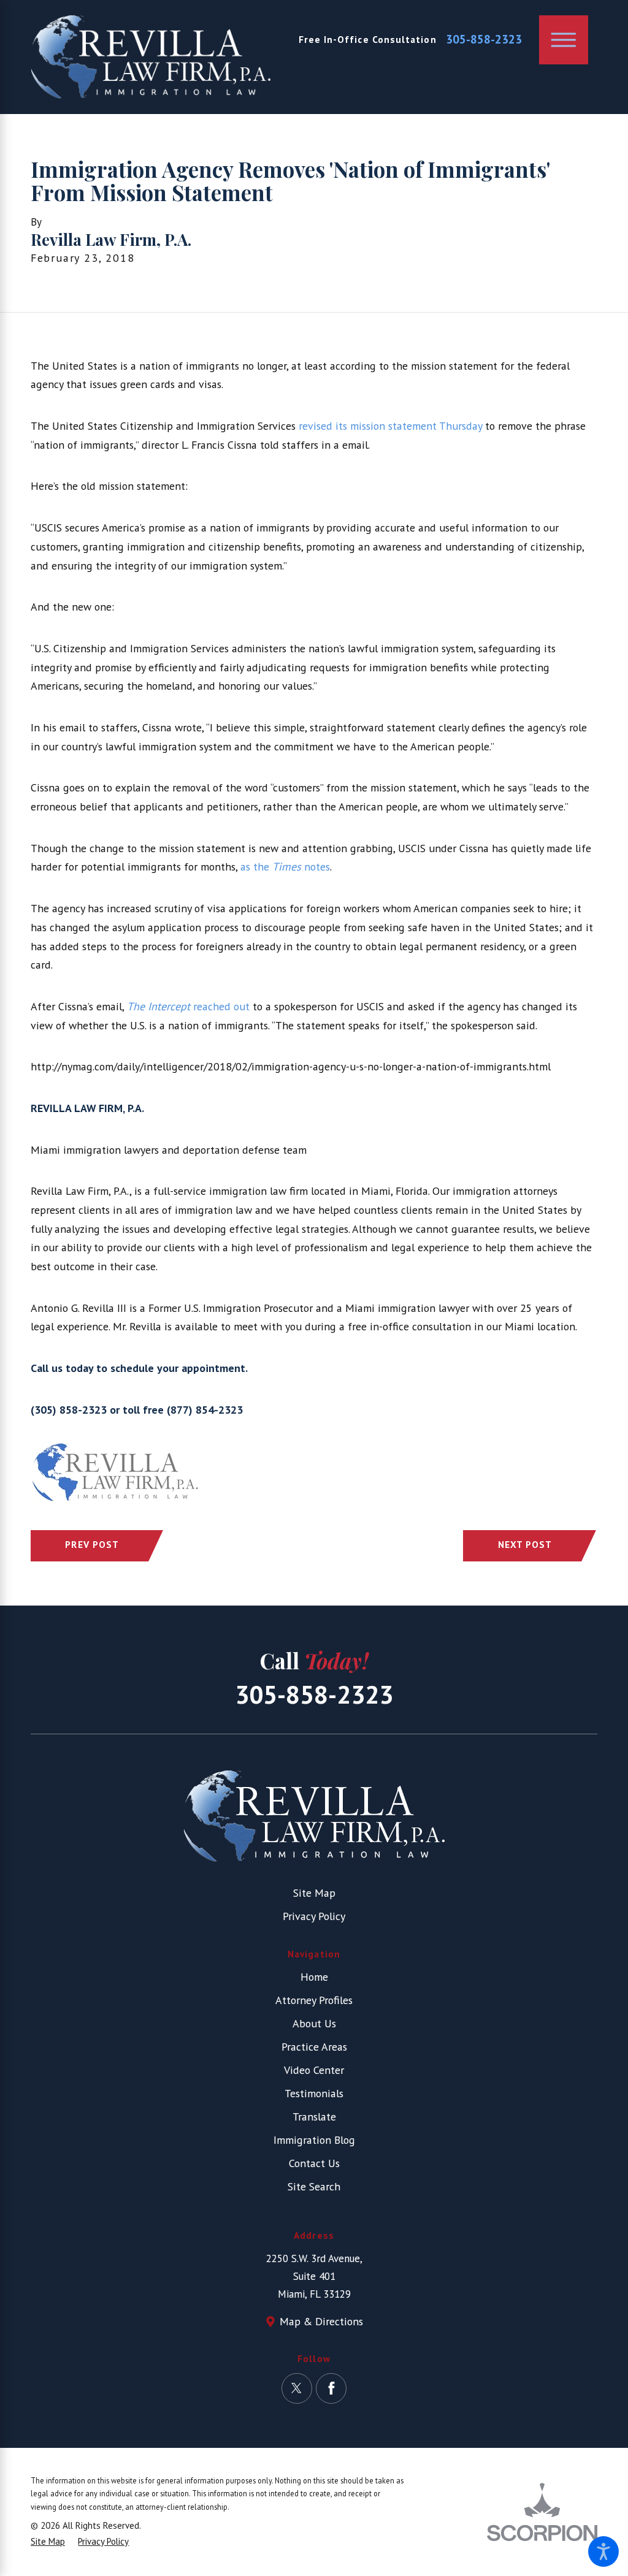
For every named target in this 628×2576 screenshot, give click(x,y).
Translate (314, 2117)
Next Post (525, 1544)
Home (314, 1977)
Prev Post (92, 1544)
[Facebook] (331, 2388)
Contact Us (314, 2163)
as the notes (285, 867)
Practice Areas (314, 2047)
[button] (603, 2551)
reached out (190, 1006)
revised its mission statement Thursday (390, 426)
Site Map (314, 1893)
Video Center (314, 2070)
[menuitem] (314, 1977)
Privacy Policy (314, 1916)
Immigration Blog (314, 2140)
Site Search (314, 2186)
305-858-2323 (484, 40)
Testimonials (314, 2093)
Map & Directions (321, 2321)
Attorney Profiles (314, 2000)
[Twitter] (297, 2388)
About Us (314, 2023)
